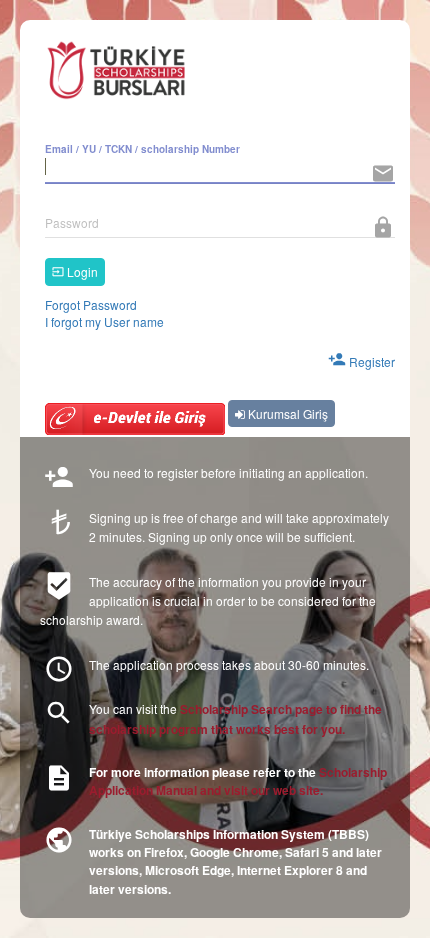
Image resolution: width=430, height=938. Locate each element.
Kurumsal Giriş (286, 413)
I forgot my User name (104, 321)
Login (81, 271)
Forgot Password (91, 304)
